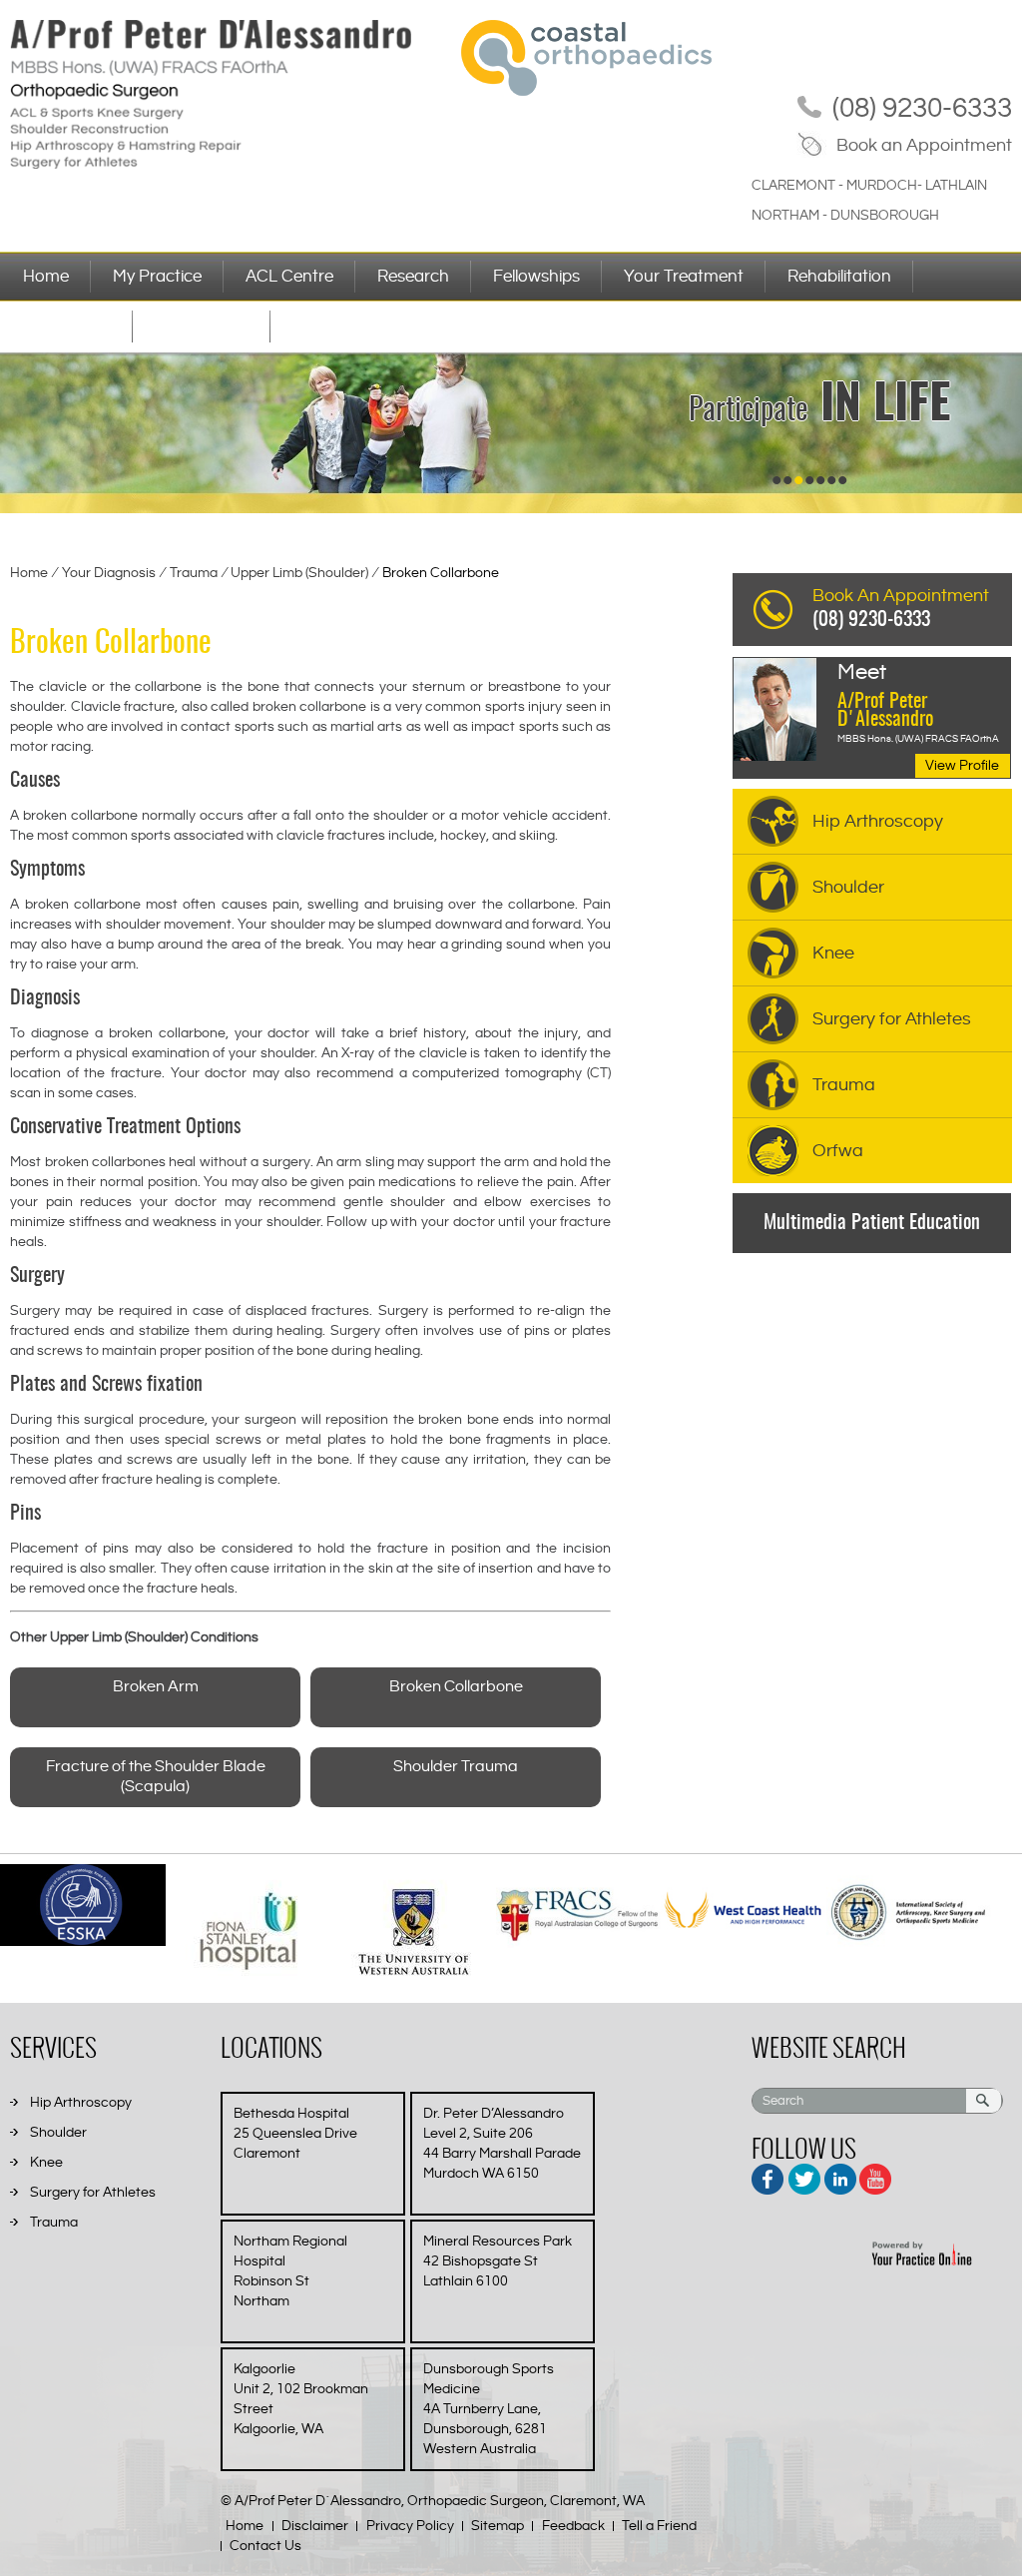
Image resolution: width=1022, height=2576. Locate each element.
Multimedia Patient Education (872, 1223)
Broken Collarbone (456, 1687)
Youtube (874, 2176)
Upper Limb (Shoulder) (301, 573)
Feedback (573, 2526)
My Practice (157, 277)
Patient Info (67, 326)
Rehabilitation (839, 277)
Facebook (769, 2176)
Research (413, 277)
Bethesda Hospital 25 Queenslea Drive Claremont (295, 2134)
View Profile (962, 766)
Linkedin (839, 2176)
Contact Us (265, 2546)
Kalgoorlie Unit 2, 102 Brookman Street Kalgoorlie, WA (301, 2399)
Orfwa (838, 1151)
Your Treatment (684, 277)
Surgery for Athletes (892, 1019)
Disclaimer (315, 2526)
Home (46, 277)
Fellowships (536, 277)
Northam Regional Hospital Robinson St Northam (290, 2271)
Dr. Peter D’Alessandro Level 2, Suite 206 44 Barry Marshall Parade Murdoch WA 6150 (502, 2144)
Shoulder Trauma (456, 1767)
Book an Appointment (924, 145)
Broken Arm (156, 1687)
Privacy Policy (410, 2526)
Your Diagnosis (110, 573)
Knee (833, 953)
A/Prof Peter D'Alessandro (885, 696)
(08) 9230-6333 (922, 108)
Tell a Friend (659, 2526)
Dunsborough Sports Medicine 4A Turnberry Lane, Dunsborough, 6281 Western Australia (489, 2409)
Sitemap (498, 2526)
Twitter (804, 2176)
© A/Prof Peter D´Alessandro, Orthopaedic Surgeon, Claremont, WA (433, 2501)
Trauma (195, 573)
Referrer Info (202, 326)
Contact (324, 326)
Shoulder (848, 887)
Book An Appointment (901, 608)
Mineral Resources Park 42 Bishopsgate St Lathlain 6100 (498, 2261)
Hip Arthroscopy (878, 821)
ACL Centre (289, 277)
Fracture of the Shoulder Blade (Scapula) (156, 1777)
